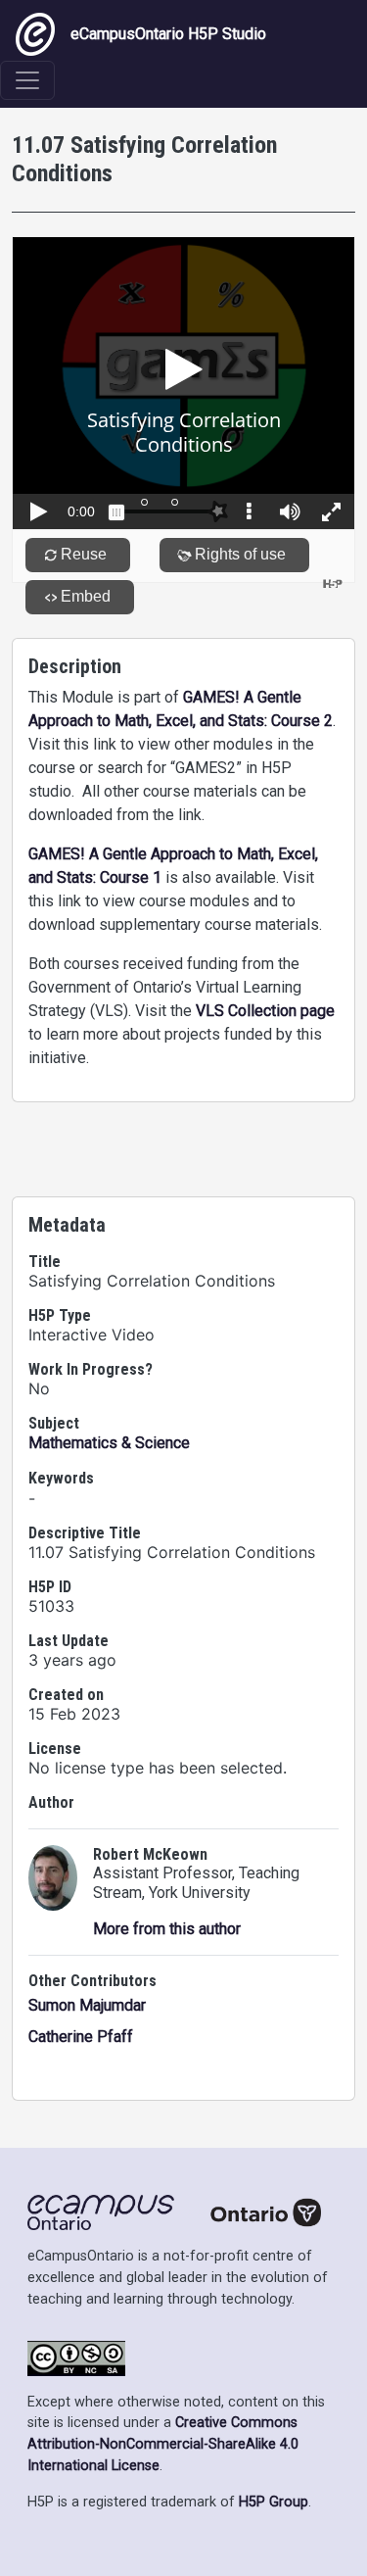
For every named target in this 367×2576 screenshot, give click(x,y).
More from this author (167, 1929)
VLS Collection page (265, 1011)
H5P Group (274, 2502)
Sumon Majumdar (87, 2005)
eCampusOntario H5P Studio (168, 34)
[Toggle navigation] (27, 80)
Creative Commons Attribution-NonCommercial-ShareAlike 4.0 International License (163, 2444)
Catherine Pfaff (81, 2037)
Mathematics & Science (109, 1443)
